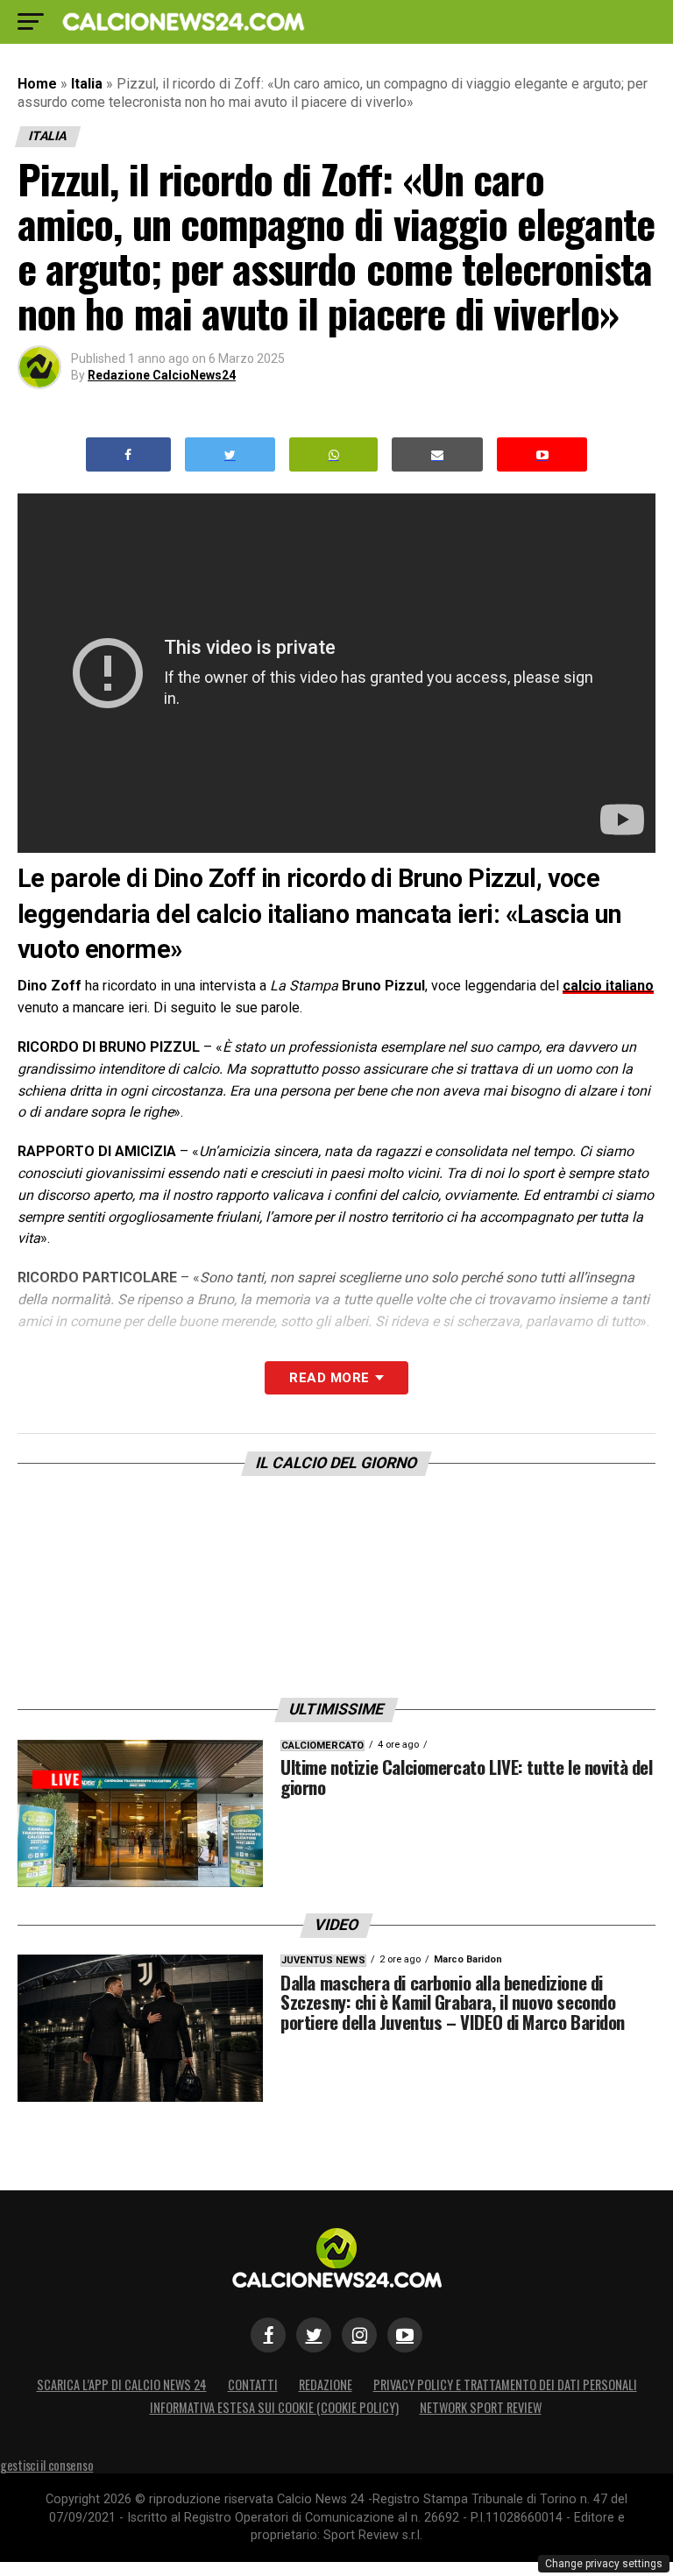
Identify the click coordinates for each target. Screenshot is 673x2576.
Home (37, 84)
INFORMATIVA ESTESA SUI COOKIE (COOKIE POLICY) (274, 2407)
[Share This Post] (334, 454)
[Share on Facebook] (129, 454)
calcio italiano (608, 986)
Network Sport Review (481, 2407)
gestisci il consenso (46, 2465)
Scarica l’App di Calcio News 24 (122, 2384)
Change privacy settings (604, 2564)
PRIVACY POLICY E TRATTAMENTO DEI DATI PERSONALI (505, 2384)
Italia (87, 84)
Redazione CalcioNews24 (162, 375)
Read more (329, 1378)
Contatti (253, 2384)
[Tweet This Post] (230, 454)
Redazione (326, 2384)
